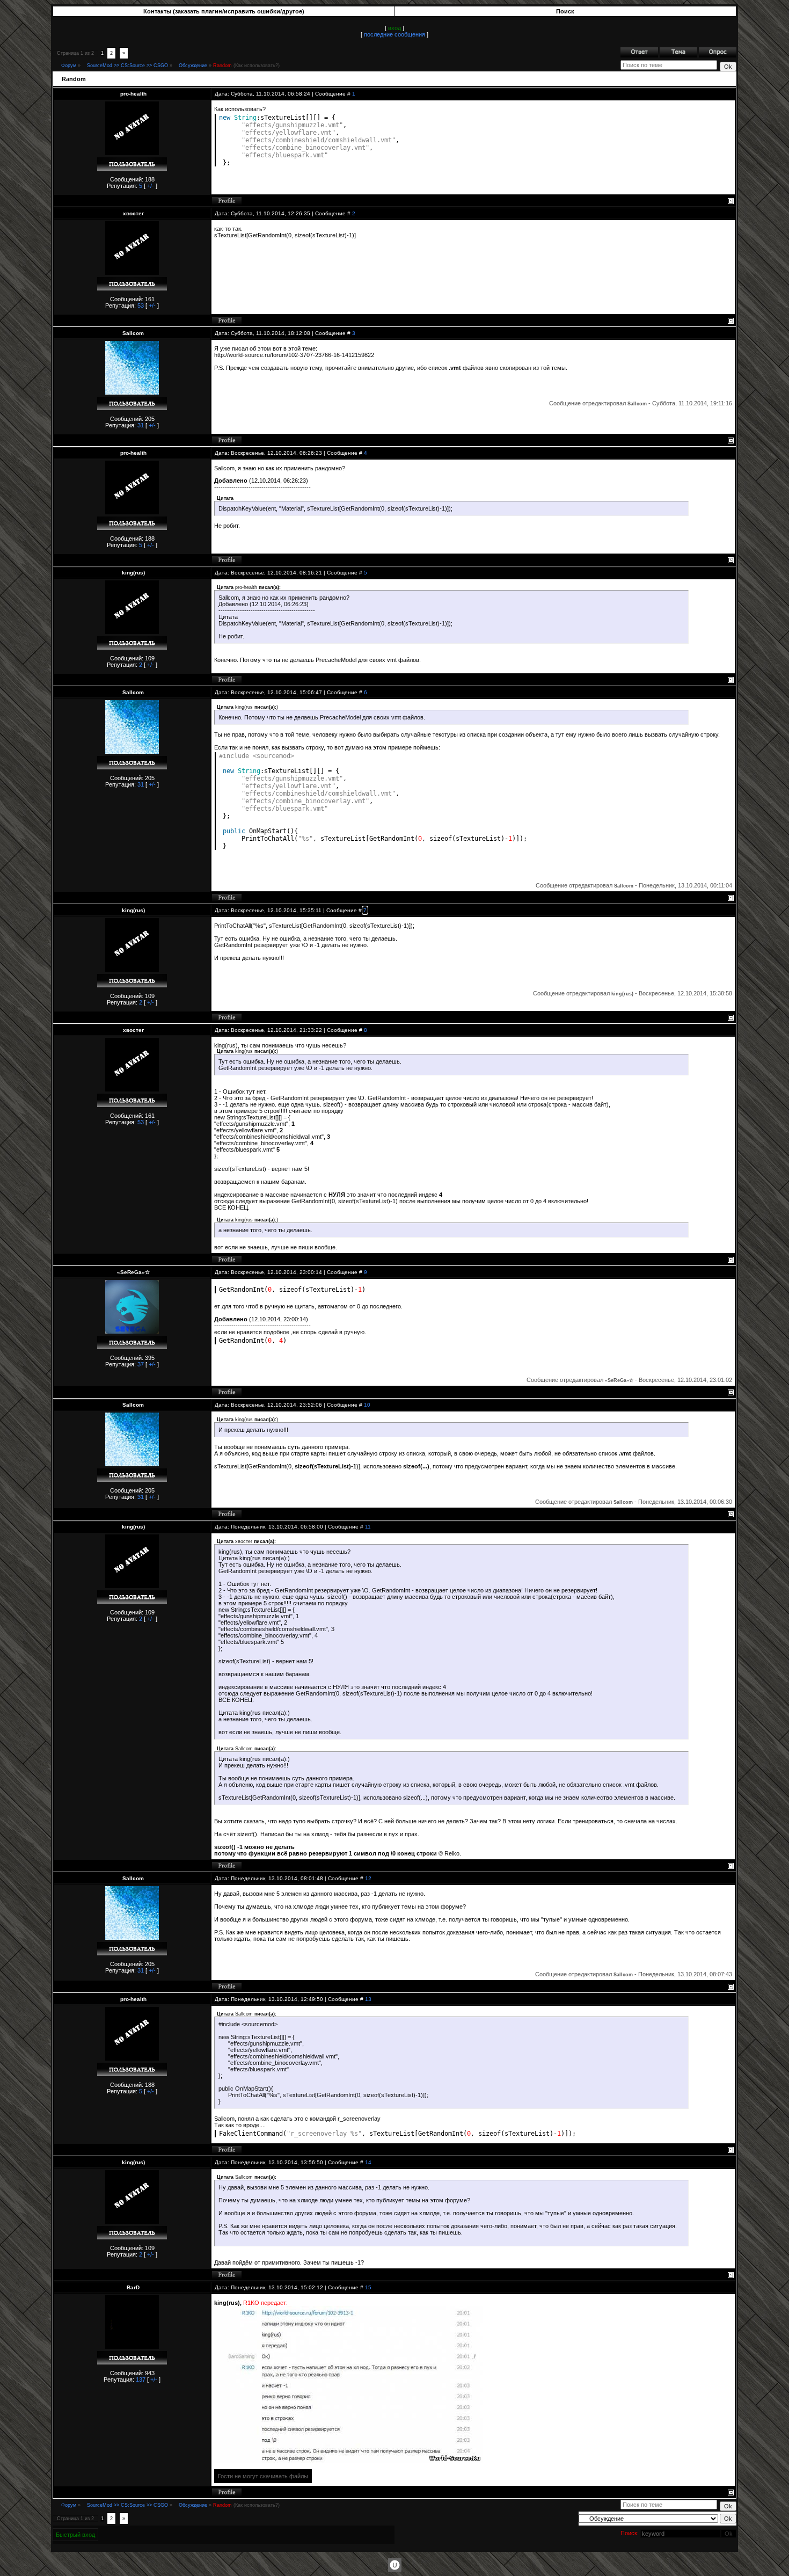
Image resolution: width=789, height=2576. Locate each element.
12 (368, 1878)
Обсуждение (193, 66)
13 (368, 1999)
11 (368, 1527)
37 (141, 1364)
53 (141, 305)
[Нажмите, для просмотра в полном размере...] (348, 2461)
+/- (151, 186)
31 (141, 425)
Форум (69, 66)
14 (368, 2162)
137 (141, 2379)
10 (367, 1405)
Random (222, 66)
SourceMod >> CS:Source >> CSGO (127, 66)
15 (368, 2287)
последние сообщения (394, 34)
